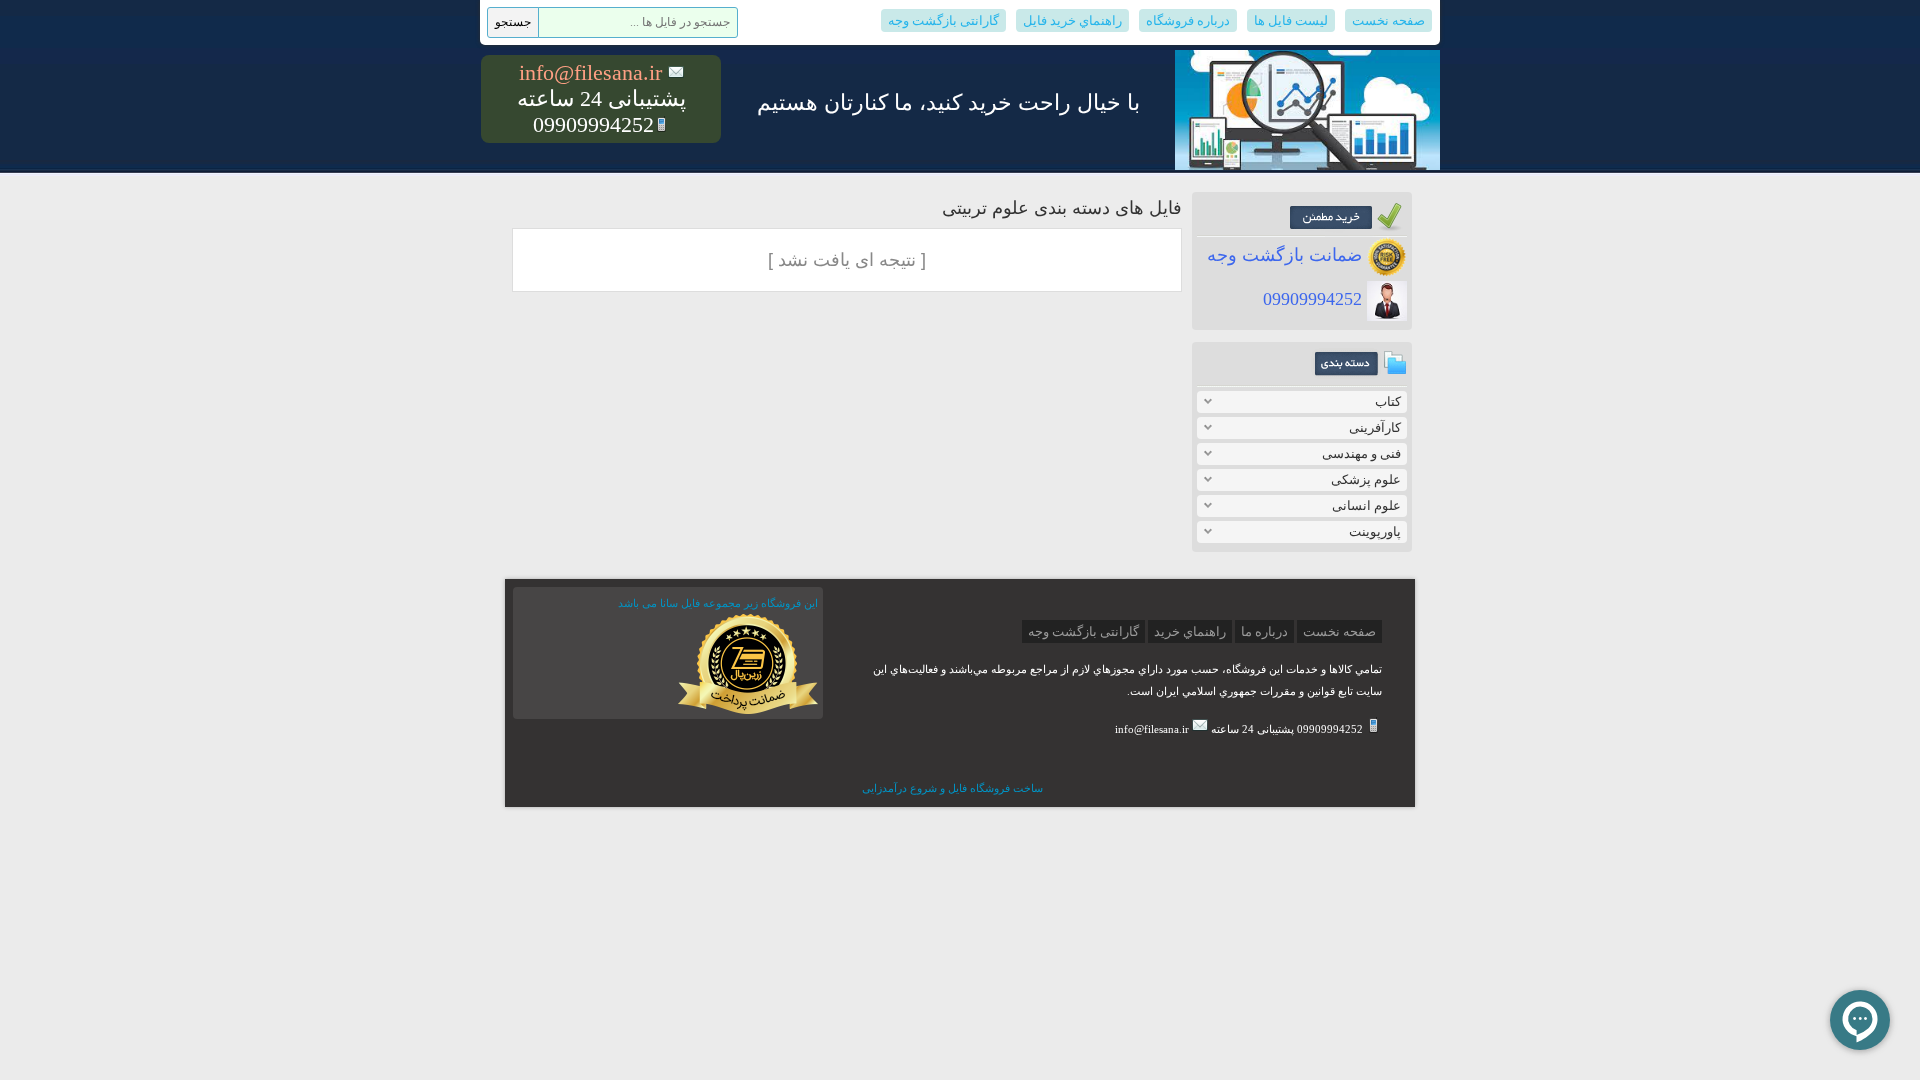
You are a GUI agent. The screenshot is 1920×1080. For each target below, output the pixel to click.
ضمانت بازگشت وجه (1287, 255)
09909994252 (1315, 299)
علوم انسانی (1366, 505)
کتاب (1388, 401)
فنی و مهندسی (1361, 453)
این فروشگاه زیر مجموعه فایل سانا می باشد (718, 603)
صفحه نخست (1388, 20)
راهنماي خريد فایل (1072, 20)
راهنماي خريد (1190, 631)
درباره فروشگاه (1188, 20)
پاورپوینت (1375, 531)
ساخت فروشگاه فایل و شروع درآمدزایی (952, 788)
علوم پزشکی (1366, 479)
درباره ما (1264, 631)
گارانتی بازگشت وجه (943, 20)
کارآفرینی (1375, 427)
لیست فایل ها (1291, 20)
